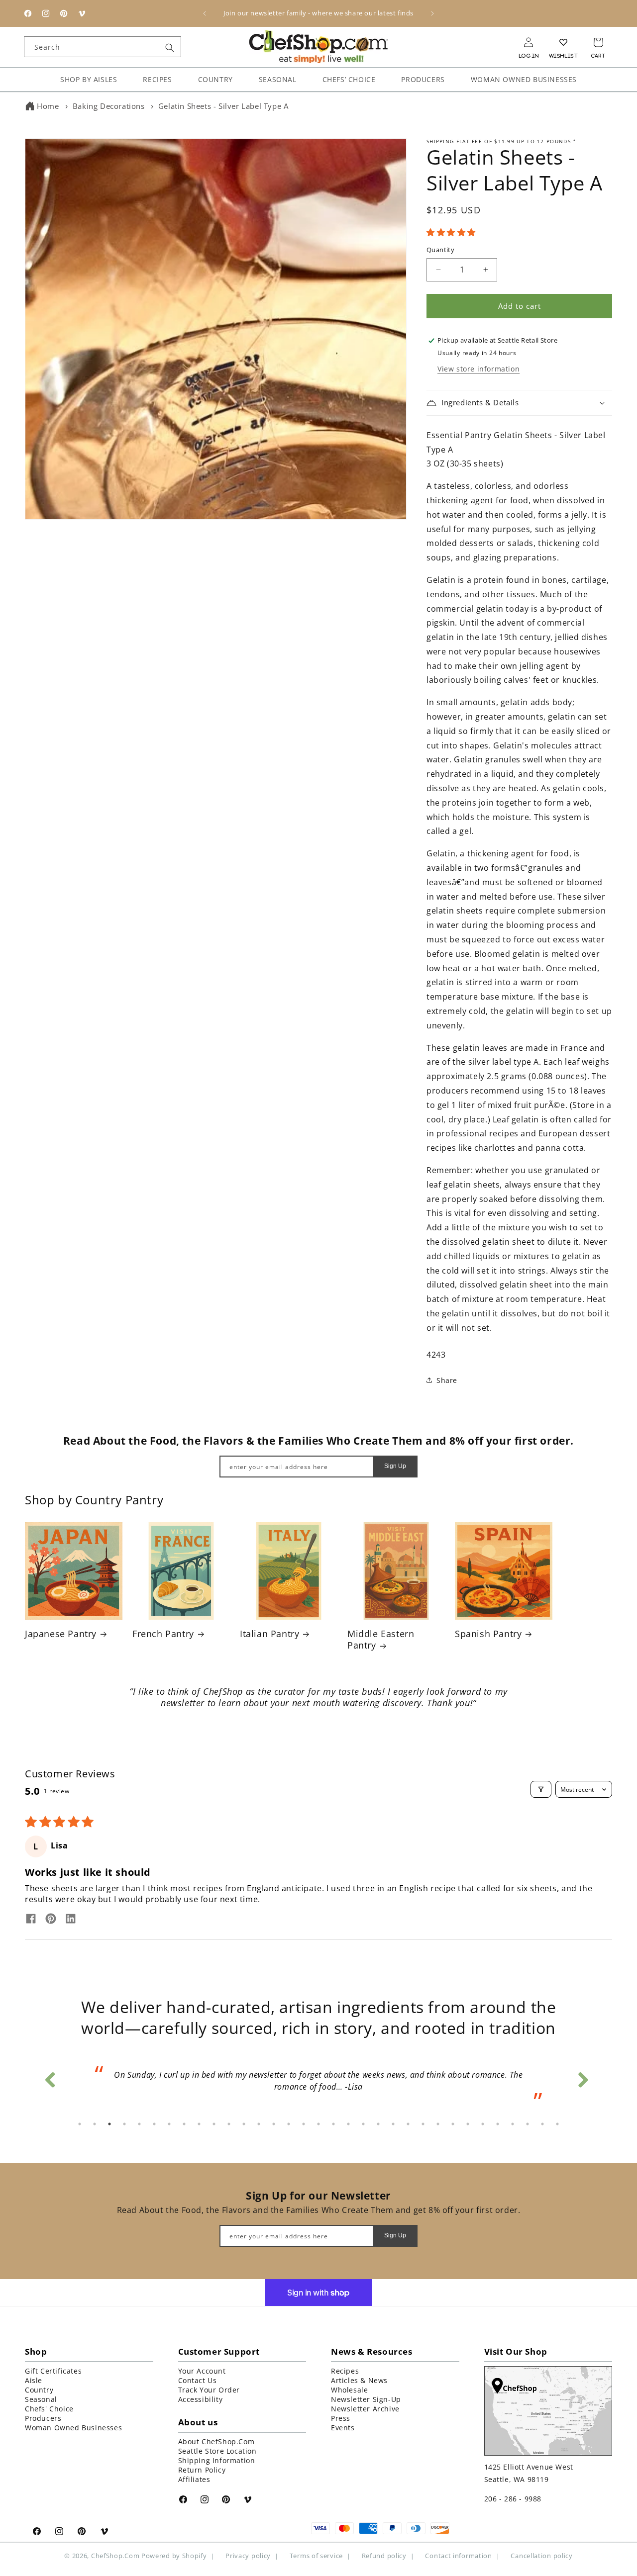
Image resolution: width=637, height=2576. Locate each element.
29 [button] (498, 2124)
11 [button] (229, 2124)
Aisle (34, 2380)
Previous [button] (50, 2077)
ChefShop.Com (115, 2556)
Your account (202, 2371)
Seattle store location (217, 2451)
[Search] (170, 48)
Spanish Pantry (488, 1634)
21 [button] (378, 2124)
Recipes (345, 2371)
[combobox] (103, 47)
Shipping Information (217, 2460)
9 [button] (199, 2124)
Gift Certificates (53, 2371)
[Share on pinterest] (51, 1920)
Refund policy (384, 2556)
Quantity (440, 250)
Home (48, 106)
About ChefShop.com (216, 2441)
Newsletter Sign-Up (366, 2399)
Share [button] (447, 1380)
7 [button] (169, 2124)
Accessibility (201, 2399)
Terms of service (316, 2556)
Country (39, 2390)
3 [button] (109, 2124)
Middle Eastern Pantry (381, 1640)
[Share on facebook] (31, 1920)
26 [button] (453, 2124)
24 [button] (423, 2124)
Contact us (198, 2380)
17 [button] (318, 2124)
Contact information (458, 2556)
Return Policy (202, 2470)
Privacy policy (248, 2556)
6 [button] (154, 2124)
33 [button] (557, 2124)
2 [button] (95, 2124)
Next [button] (582, 2077)
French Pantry (163, 1634)
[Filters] (541, 1789)
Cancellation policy (541, 2556)
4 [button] (124, 2124)
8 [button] (184, 2124)
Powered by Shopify (174, 2556)
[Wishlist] (563, 42)
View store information (478, 369)
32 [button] (542, 2124)
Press (341, 2418)
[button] (451, 232)
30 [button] (513, 2124)
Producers (43, 2418)
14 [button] (274, 2124)
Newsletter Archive (365, 2409)
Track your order (209, 2390)
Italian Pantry (269, 1634)
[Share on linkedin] (71, 1920)
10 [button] (214, 2124)
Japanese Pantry (61, 1634)
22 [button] (393, 2124)
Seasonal (41, 2399)
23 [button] (408, 2124)
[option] (318, 2084)
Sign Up (395, 1466)
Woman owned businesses (73, 2428)
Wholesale (349, 2390)
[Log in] (529, 42)
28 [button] (483, 2124)
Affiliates (194, 2479)
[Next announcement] (432, 13)
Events (343, 2428)
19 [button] (348, 2124)
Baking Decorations (109, 106)
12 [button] (244, 2124)
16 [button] (304, 2124)
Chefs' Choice (49, 2409)
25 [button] (438, 2124)
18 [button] (333, 2124)
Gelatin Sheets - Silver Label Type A (223, 106)
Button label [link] (318, 1731)
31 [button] (528, 2124)
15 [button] (289, 2124)
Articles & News (359, 2380)
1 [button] (80, 2124)
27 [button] (468, 2124)
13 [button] (259, 2124)
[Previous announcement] (205, 13)
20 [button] (363, 2124)
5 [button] (139, 2124)
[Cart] (598, 42)
